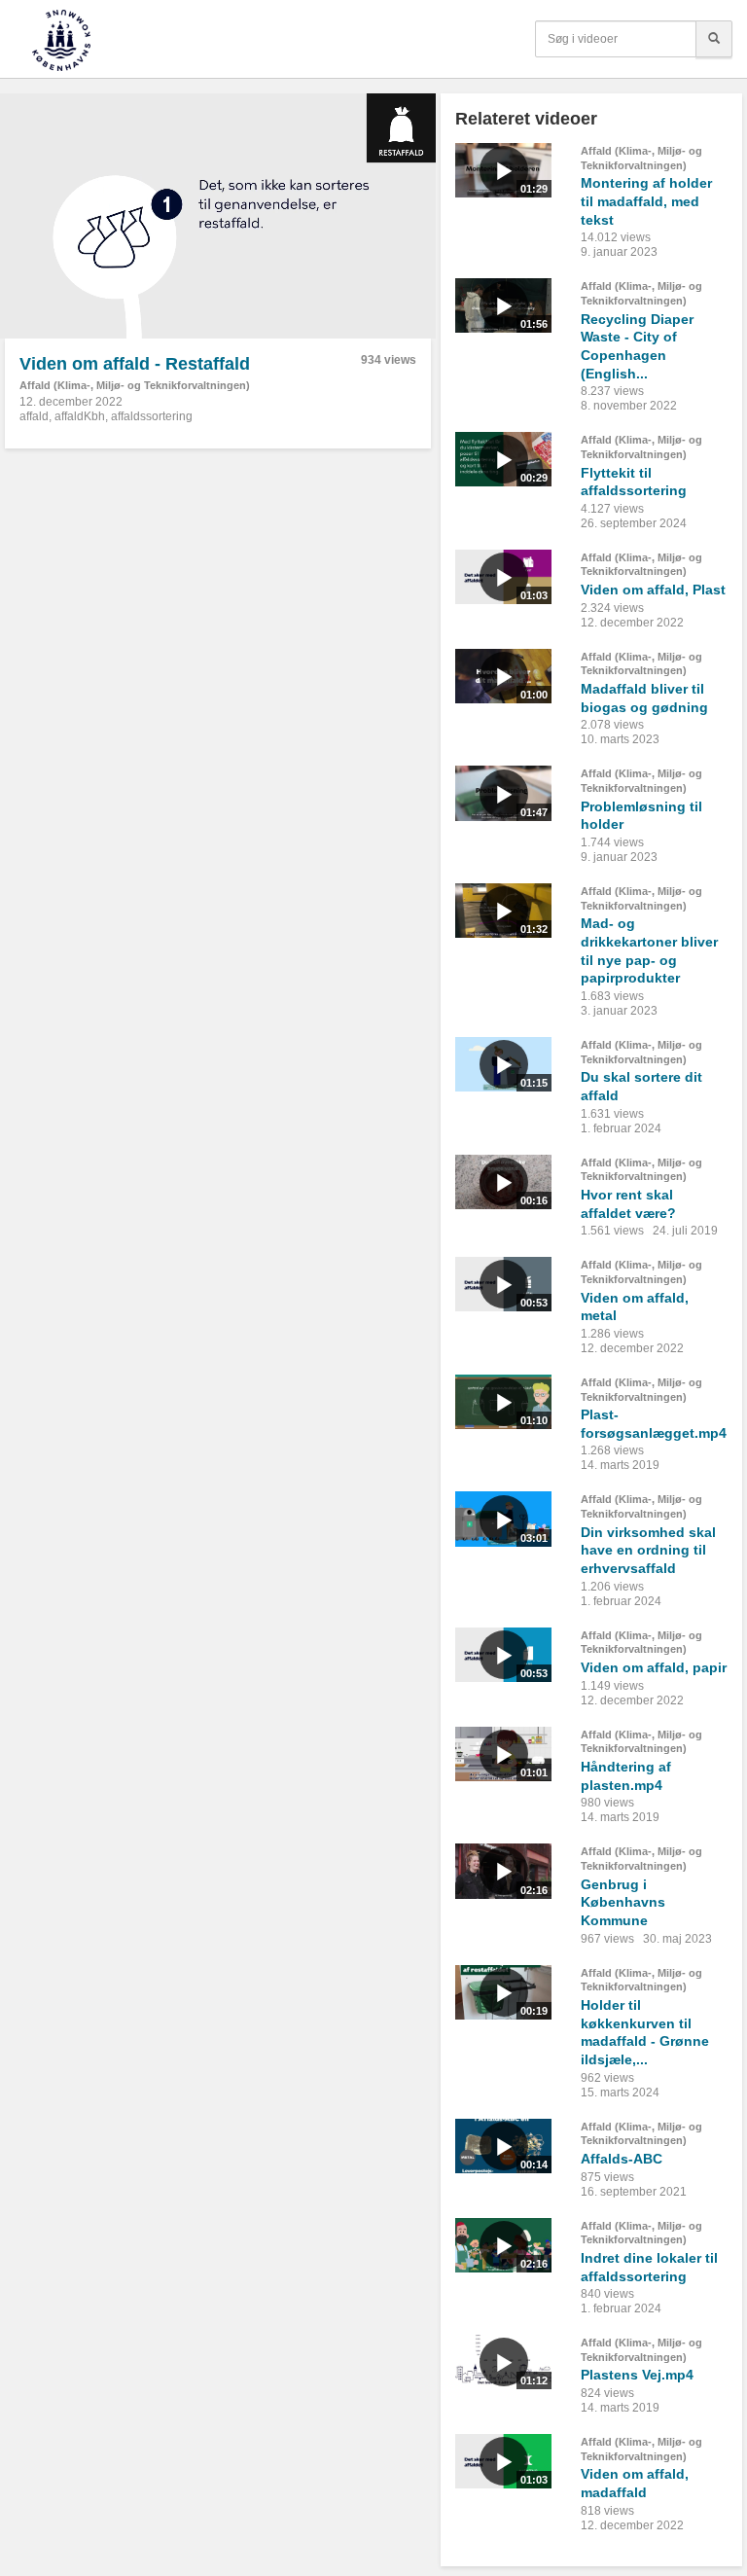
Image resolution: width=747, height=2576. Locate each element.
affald (34, 416)
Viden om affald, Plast (653, 590)
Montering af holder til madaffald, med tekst (646, 201)
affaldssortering (152, 416)
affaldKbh (80, 416)
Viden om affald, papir (654, 1667)
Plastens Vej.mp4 (637, 2375)
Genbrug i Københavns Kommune (623, 1902)
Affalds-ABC (622, 2159)
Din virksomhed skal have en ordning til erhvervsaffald (648, 1550)
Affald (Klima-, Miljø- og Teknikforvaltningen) (135, 385)
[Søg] (714, 39)
